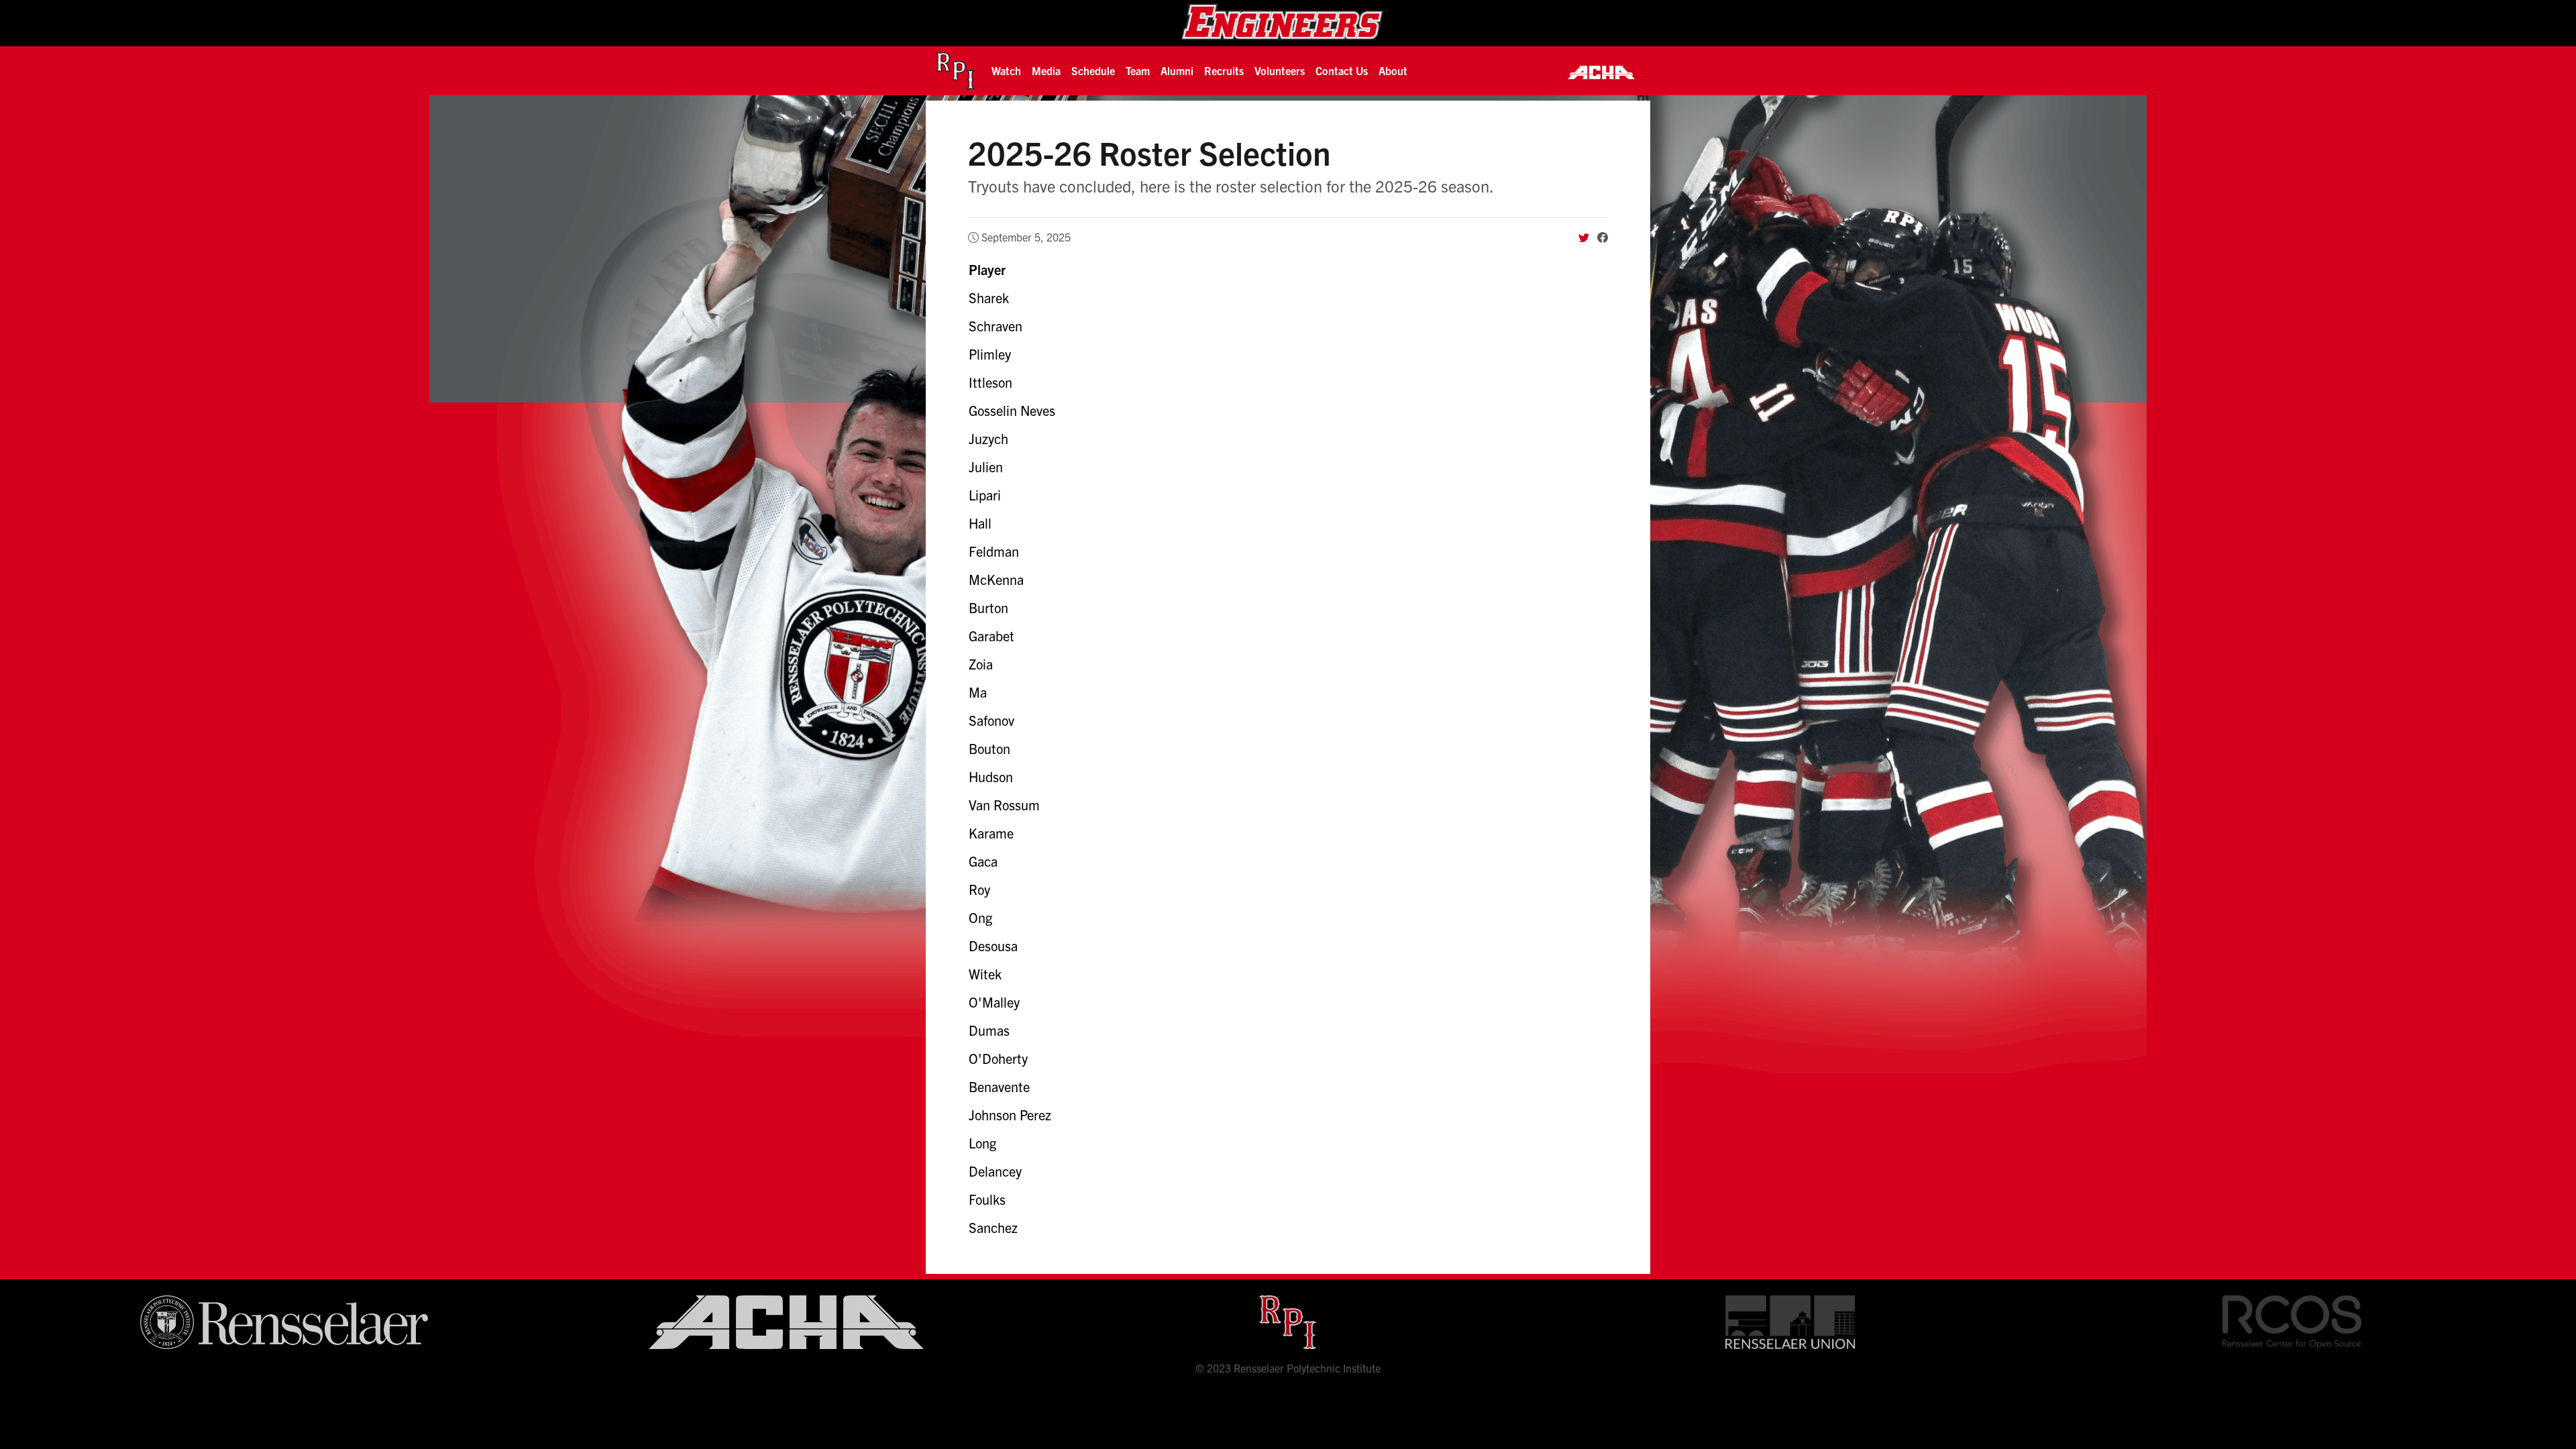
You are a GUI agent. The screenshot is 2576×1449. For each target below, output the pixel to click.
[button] (1006, 70)
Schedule (1093, 70)
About (1393, 70)
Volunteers (1280, 70)
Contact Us (1342, 70)
